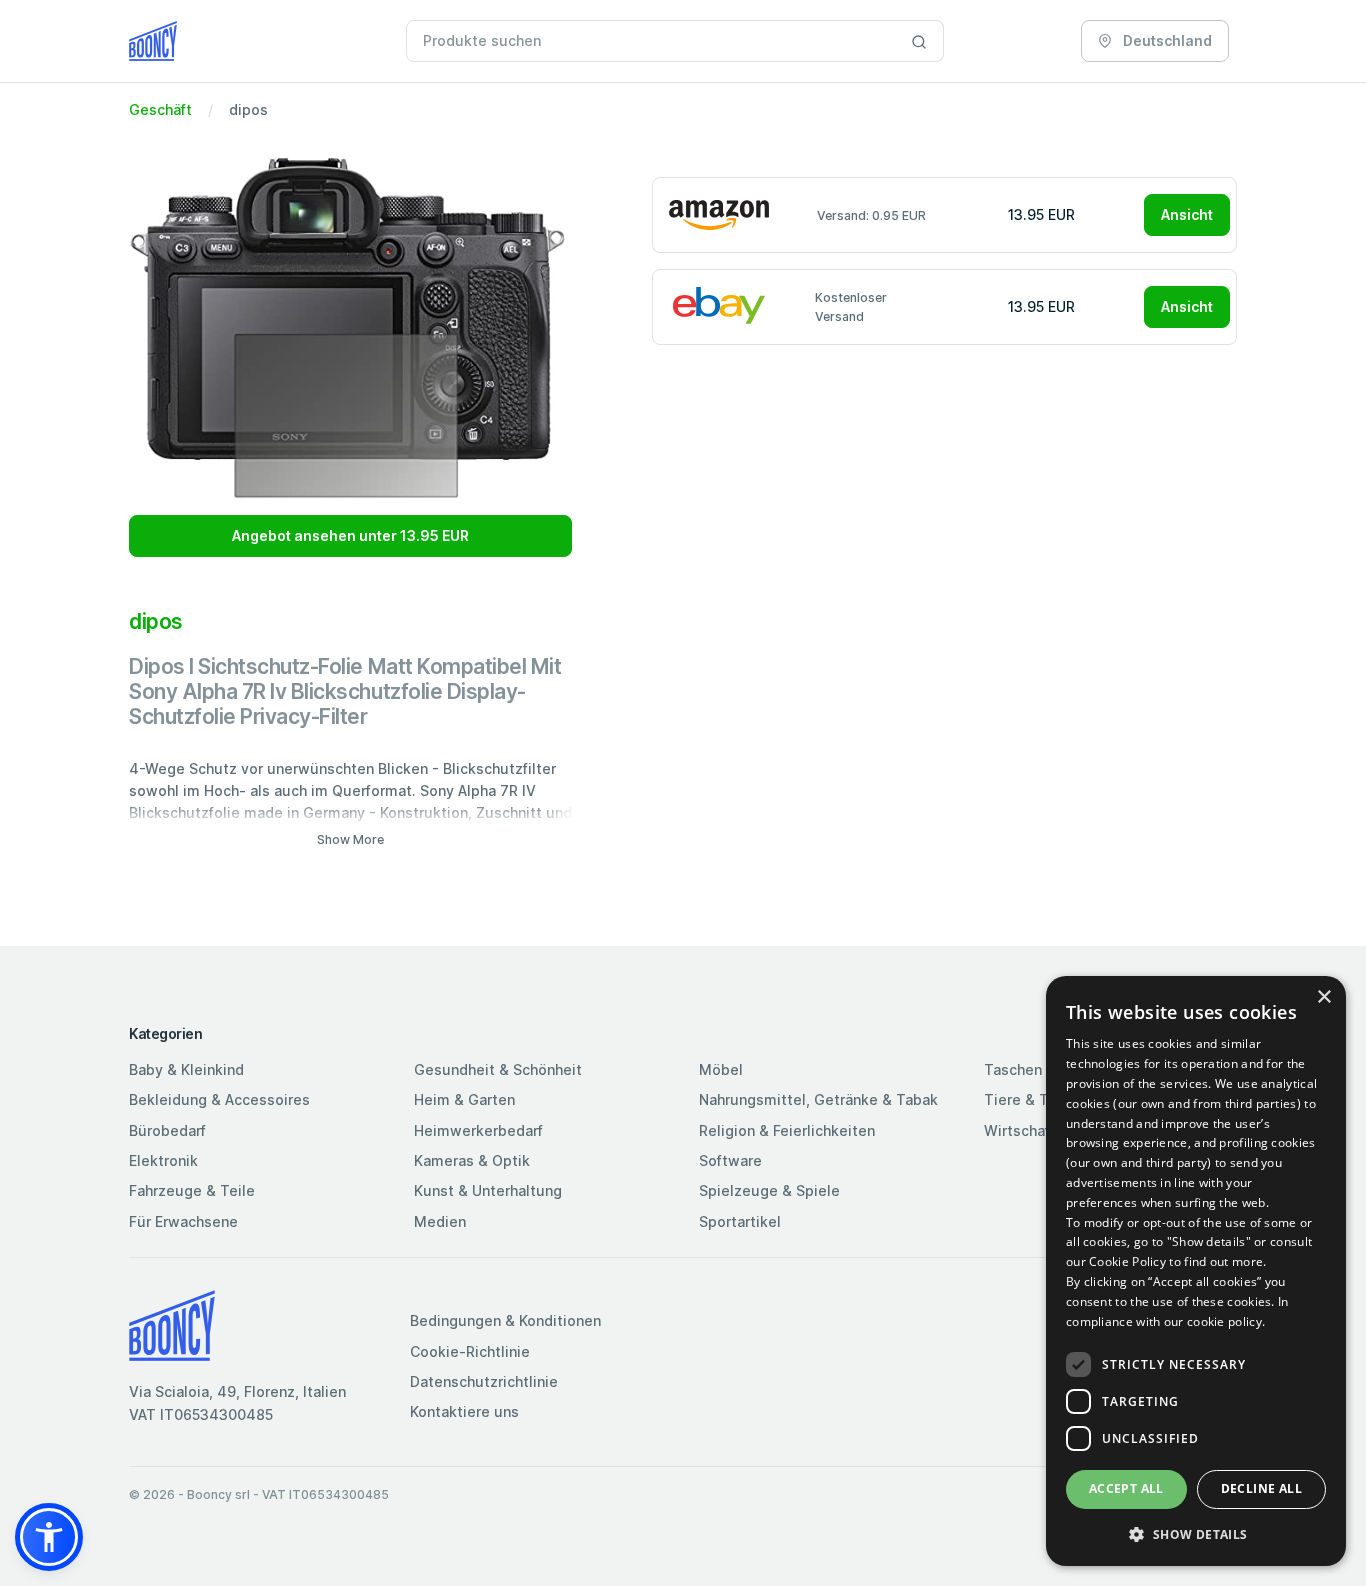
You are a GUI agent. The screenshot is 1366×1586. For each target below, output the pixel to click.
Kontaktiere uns (464, 1411)
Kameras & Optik (472, 1160)
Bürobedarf (167, 1130)
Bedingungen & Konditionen (505, 1320)
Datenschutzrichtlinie (484, 1381)
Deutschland (1166, 40)
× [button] (1323, 997)
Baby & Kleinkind (186, 1069)
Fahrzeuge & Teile (192, 1190)
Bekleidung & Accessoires (219, 1099)
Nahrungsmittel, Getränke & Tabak (818, 1099)
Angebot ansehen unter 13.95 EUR (350, 535)
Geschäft (160, 109)
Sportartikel (740, 1221)
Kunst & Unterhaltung (488, 1190)
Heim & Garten (464, 1099)
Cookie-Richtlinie (470, 1351)
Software (730, 1160)
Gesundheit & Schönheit (498, 1069)
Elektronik (163, 1160)
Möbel (721, 1069)
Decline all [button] (1261, 1488)
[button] (49, 1537)
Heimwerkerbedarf (478, 1130)
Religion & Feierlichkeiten (787, 1130)
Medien (440, 1221)
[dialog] (1196, 1271)
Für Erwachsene (183, 1221)
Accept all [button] (1126, 1488)
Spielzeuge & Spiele (769, 1190)
